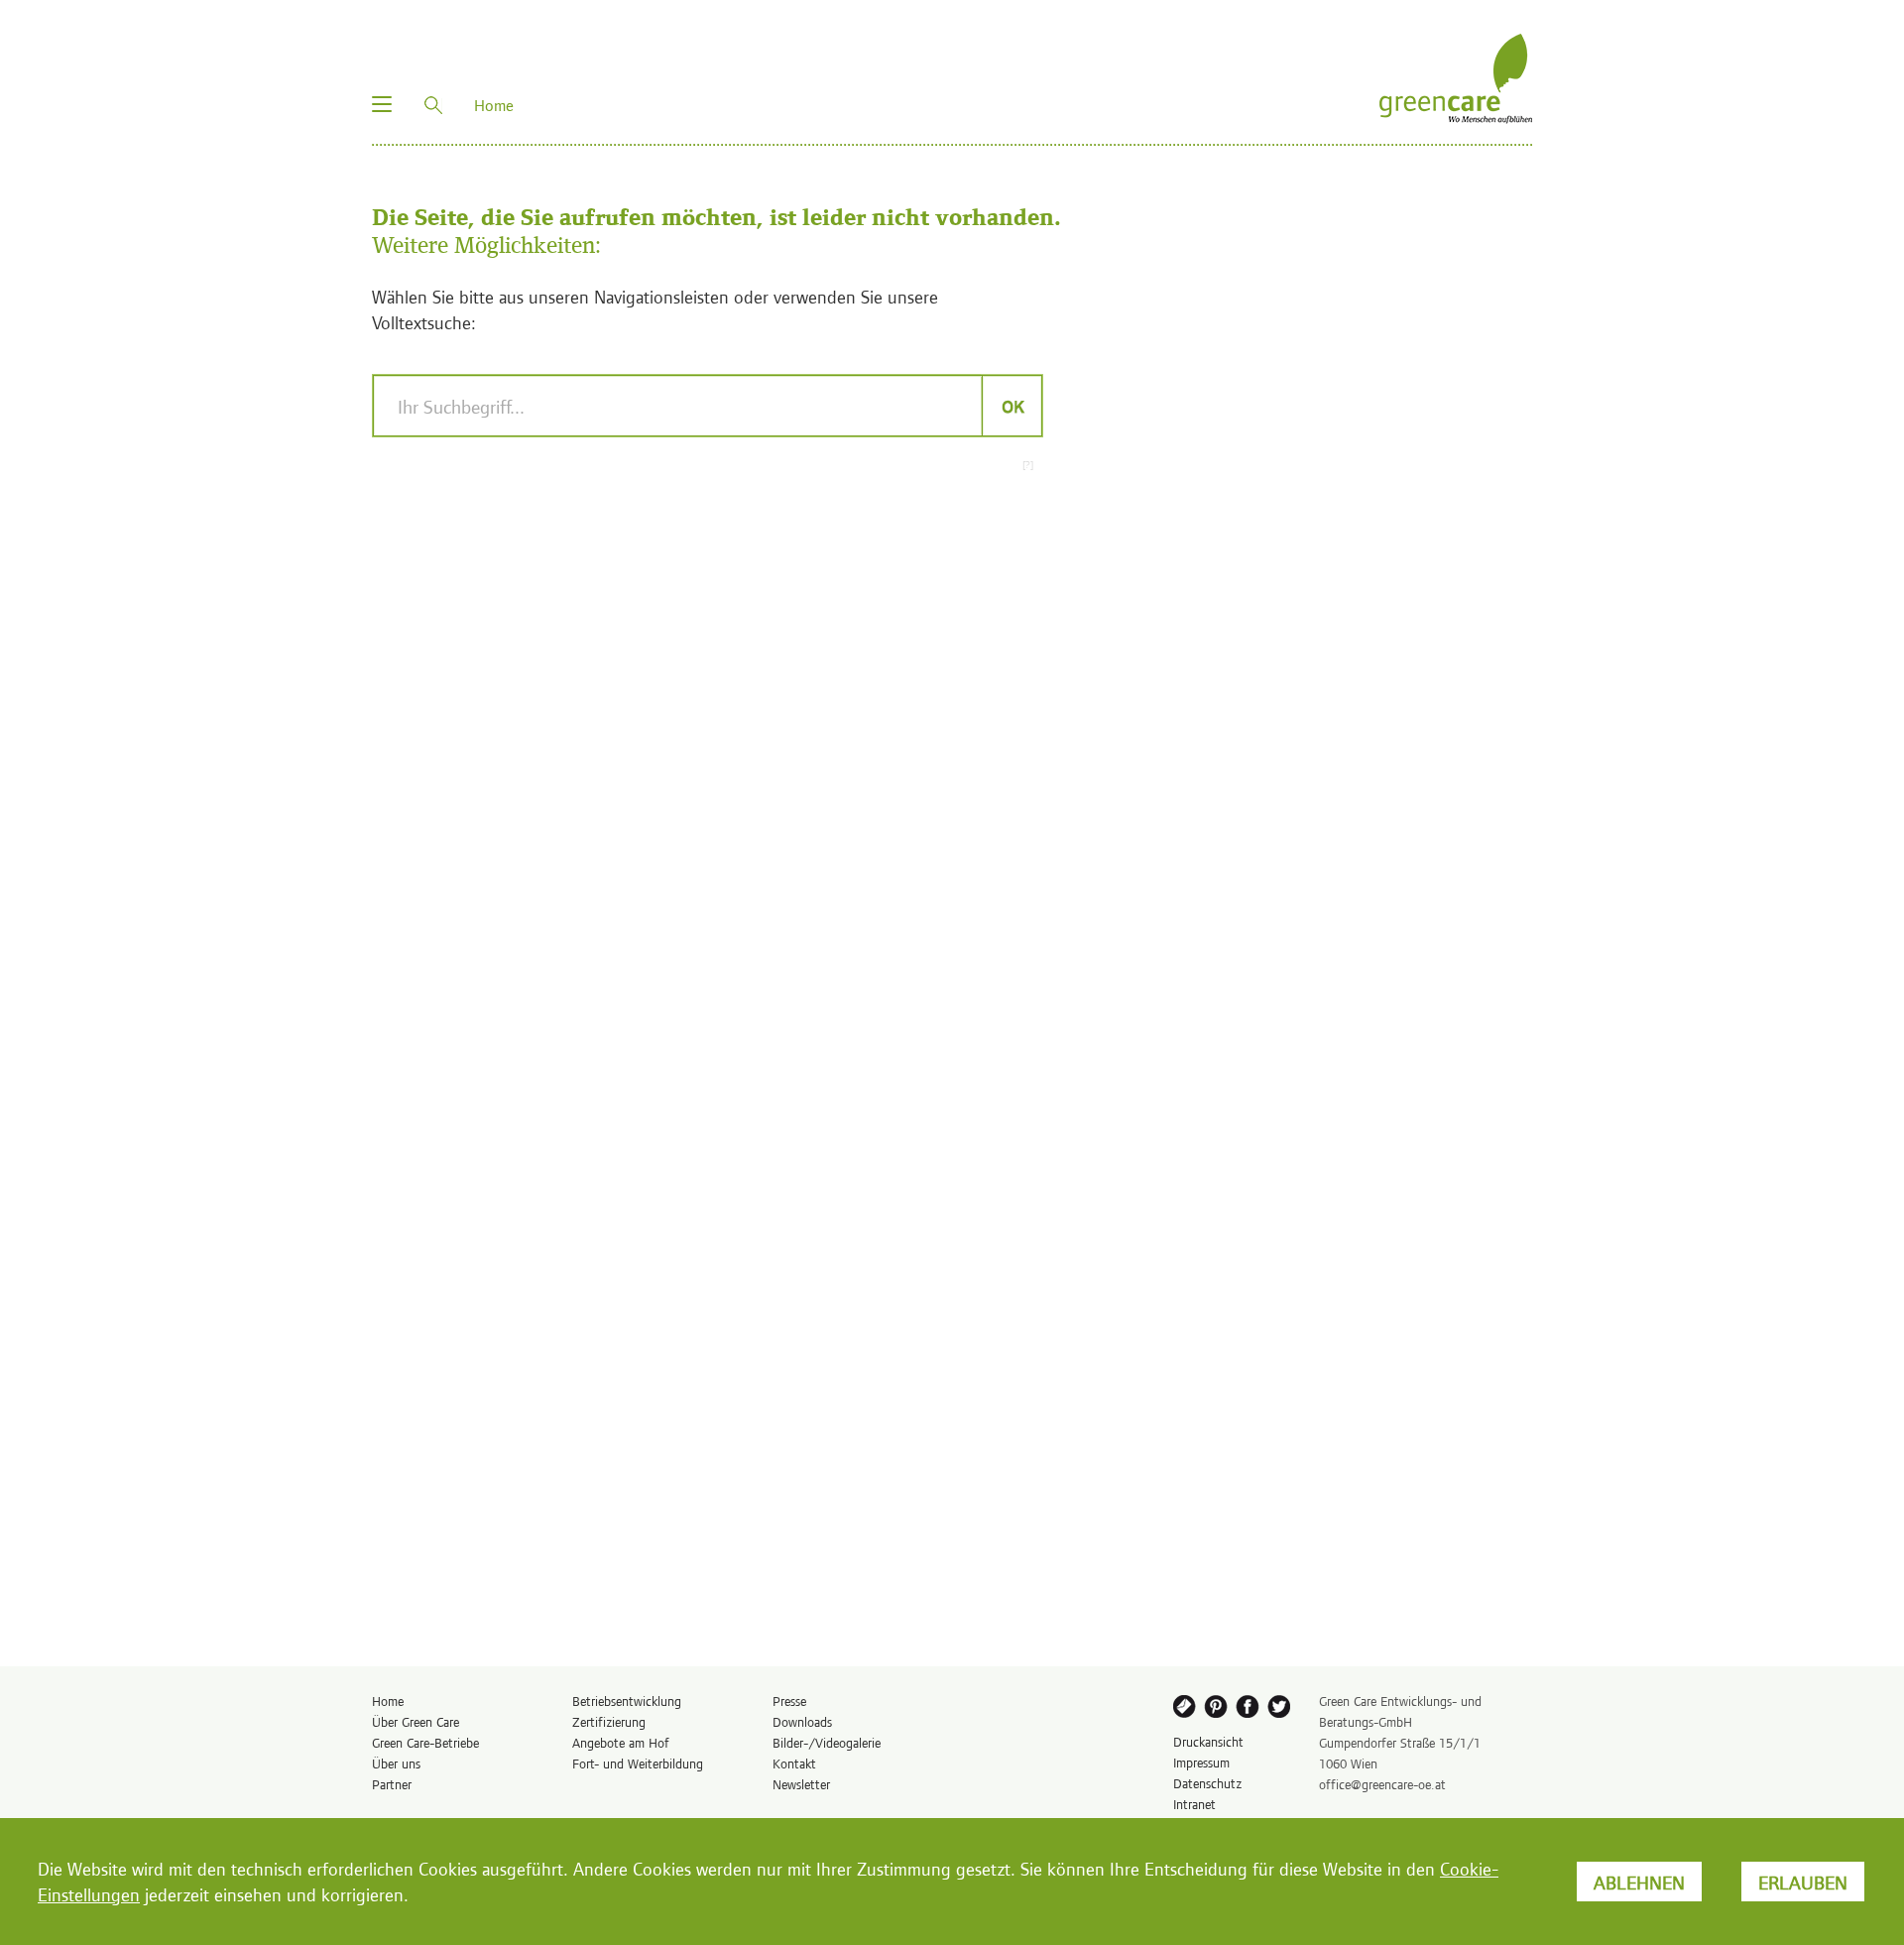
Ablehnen (1639, 1882)
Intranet (1194, 1804)
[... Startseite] (1456, 76)
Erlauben (1803, 1882)
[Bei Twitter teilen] (1282, 1710)
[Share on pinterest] (1217, 1710)
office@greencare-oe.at (1382, 1784)
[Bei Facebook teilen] (1249, 1710)
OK (1012, 406)
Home (388, 1701)
